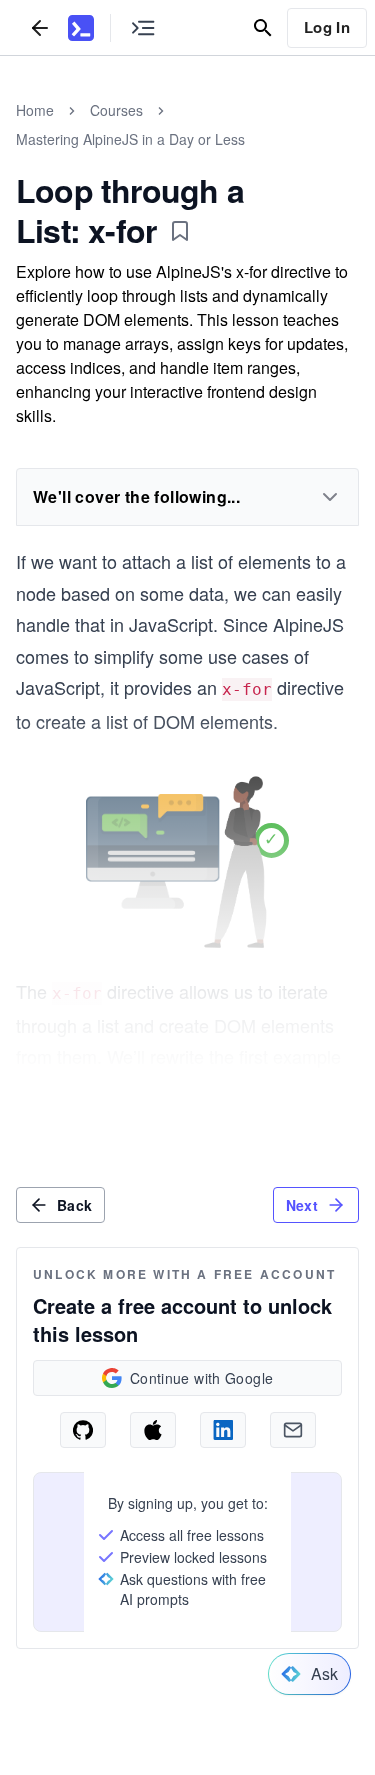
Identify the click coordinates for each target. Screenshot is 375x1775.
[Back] (40, 27)
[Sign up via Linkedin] (223, 1430)
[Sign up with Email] (293, 1430)
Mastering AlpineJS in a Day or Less (130, 139)
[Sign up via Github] (83, 1430)
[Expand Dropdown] (330, 497)
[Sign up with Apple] (153, 1430)
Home (35, 110)
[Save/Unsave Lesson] (180, 231)
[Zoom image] (187, 865)
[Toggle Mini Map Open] (143, 27)
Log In (327, 27)
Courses (116, 110)
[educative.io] (81, 28)
